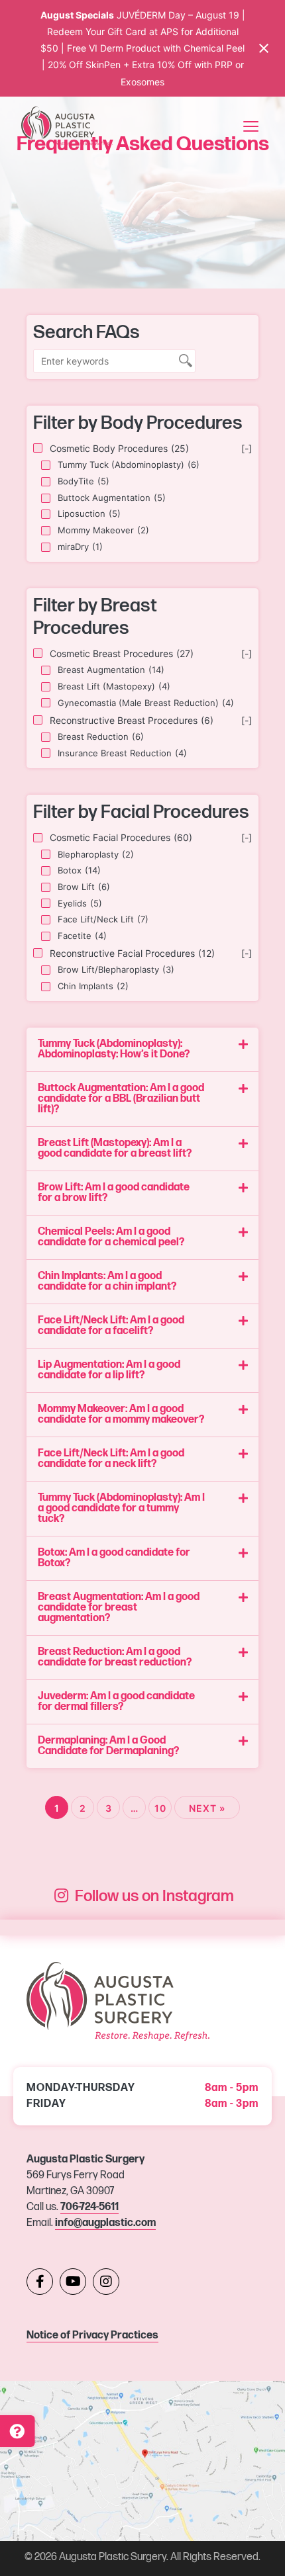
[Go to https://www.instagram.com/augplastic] (106, 2282)
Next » (207, 1808)
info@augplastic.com (105, 2223)
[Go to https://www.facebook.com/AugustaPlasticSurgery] (40, 2282)
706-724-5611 (89, 2207)
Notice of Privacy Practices (92, 2335)
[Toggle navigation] (251, 126)
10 (160, 1808)
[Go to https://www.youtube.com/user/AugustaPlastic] (73, 2282)
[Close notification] (264, 48)
